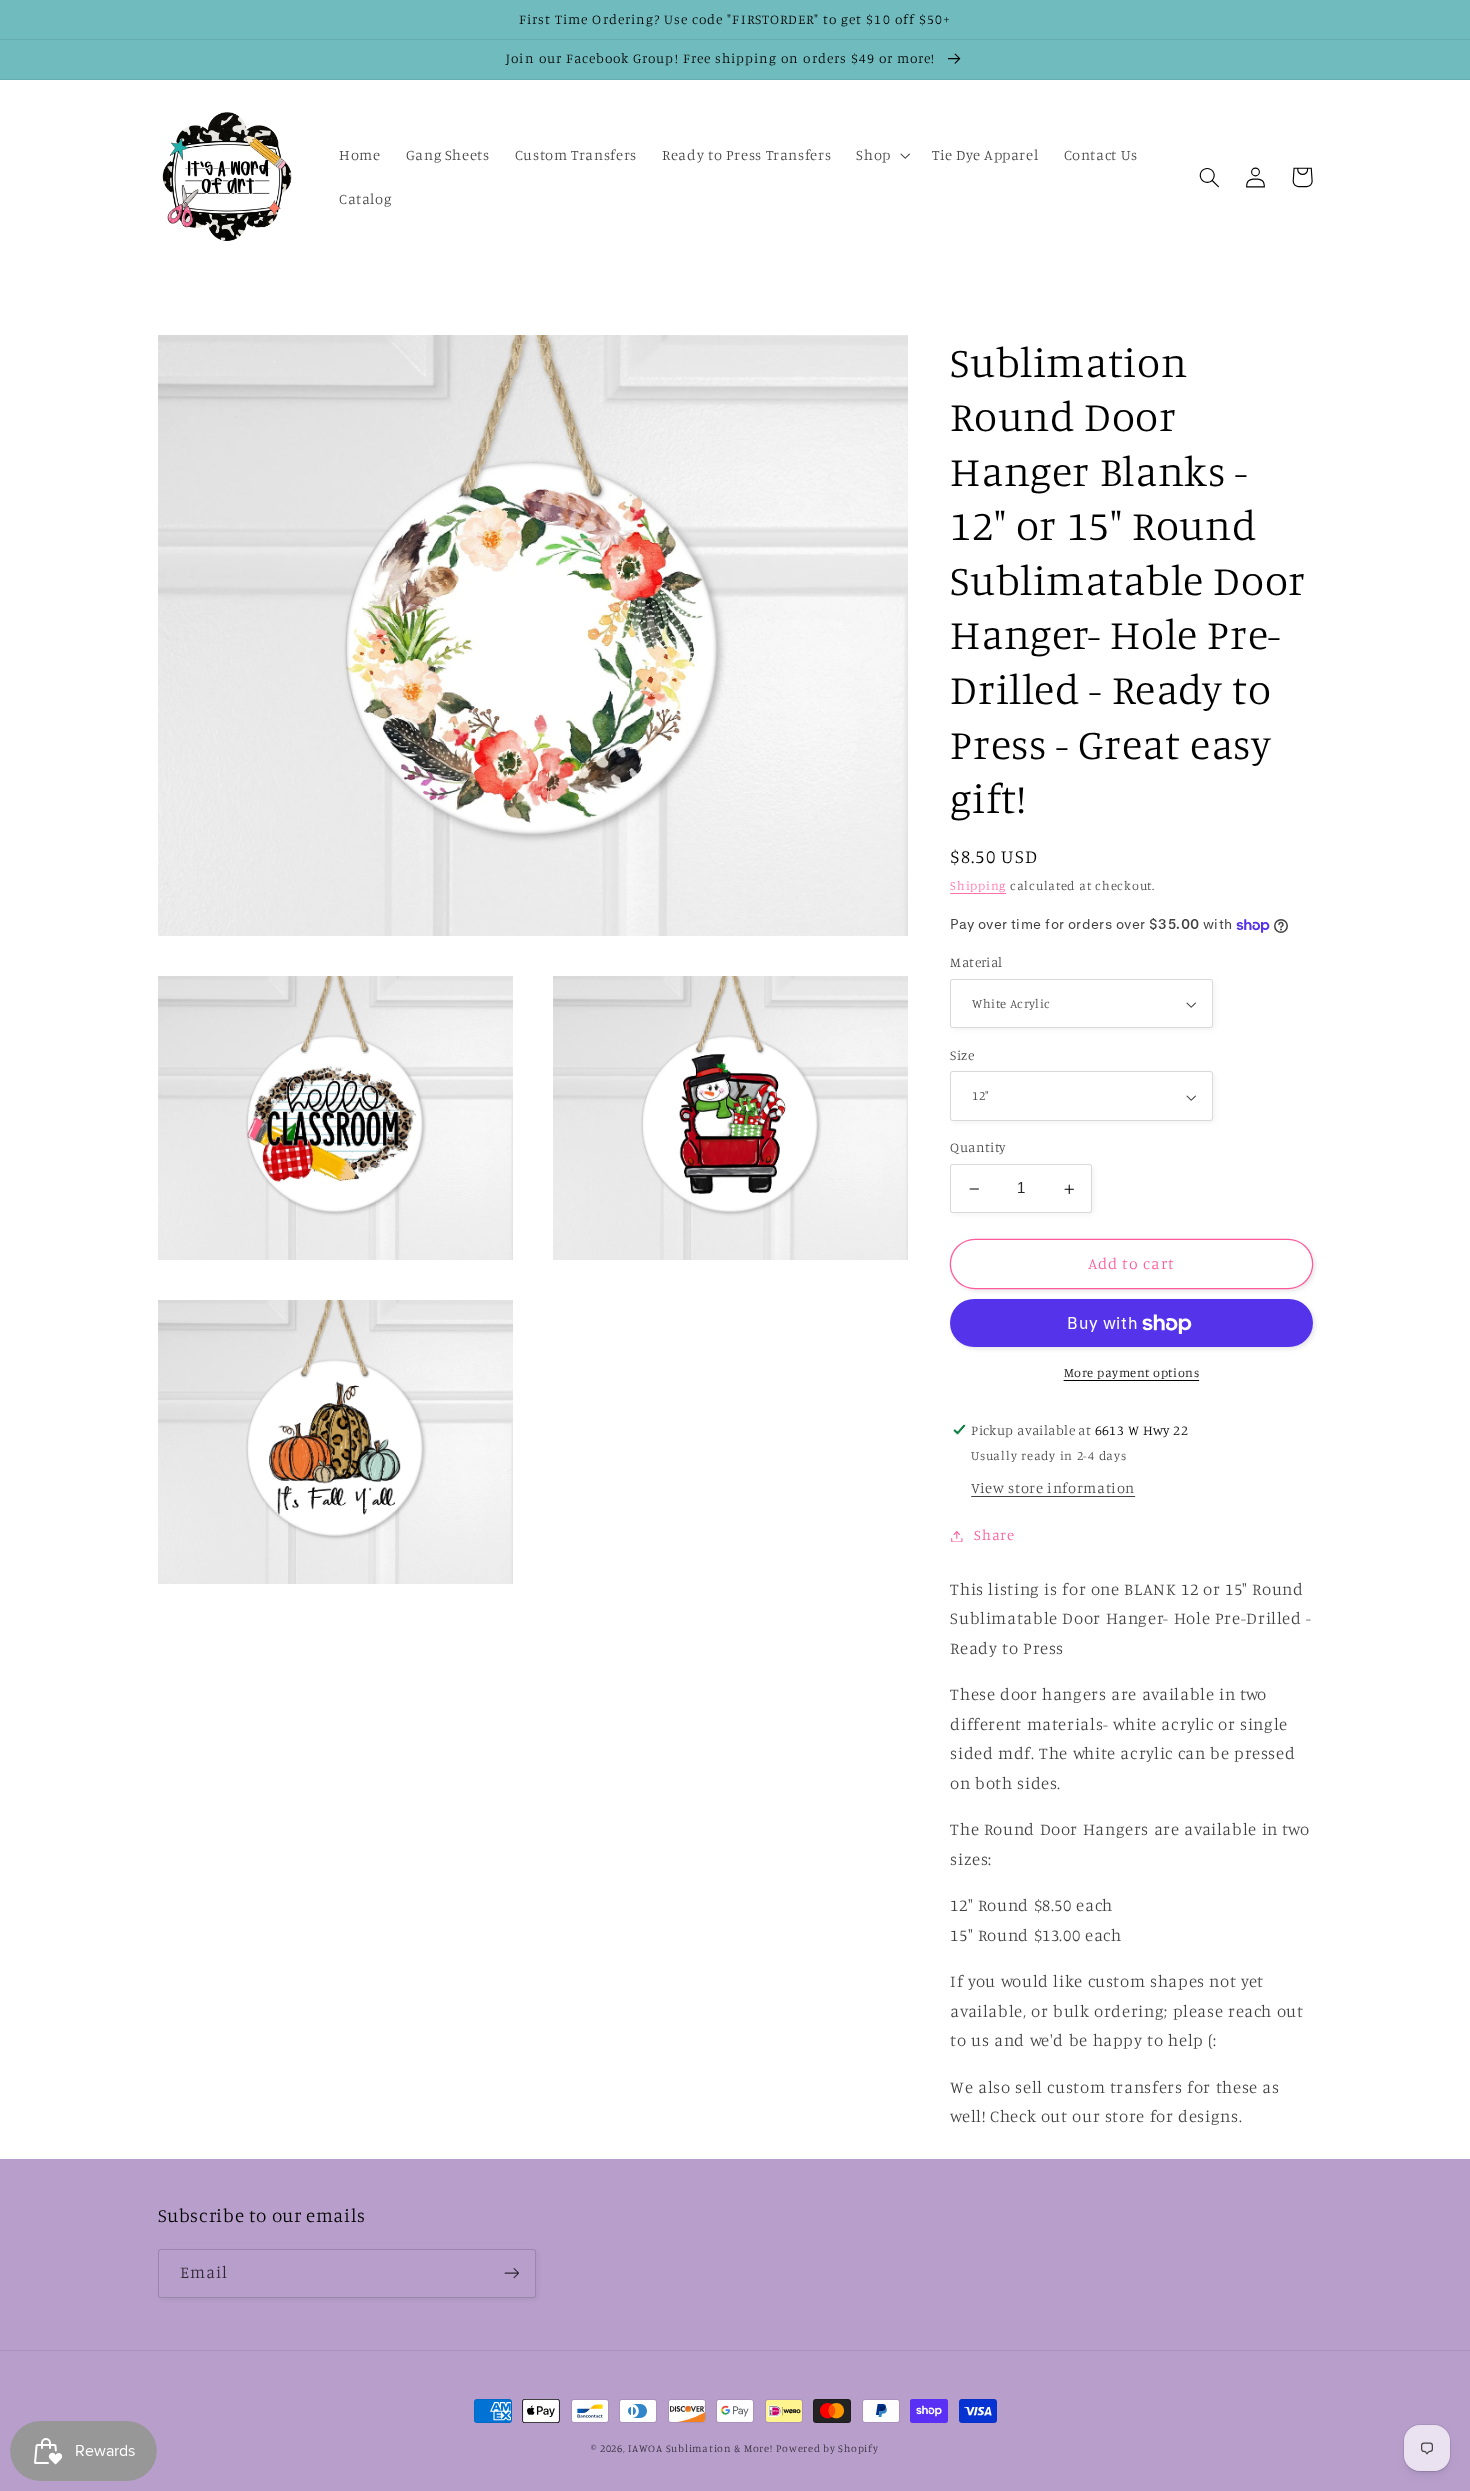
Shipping (978, 886)
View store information (1053, 1488)
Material (976, 963)
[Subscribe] (511, 2273)
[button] (881, 155)
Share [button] (994, 1535)
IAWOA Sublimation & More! (700, 2448)
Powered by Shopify (827, 2448)
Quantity (977, 1148)
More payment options (1132, 1373)
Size (962, 1056)
